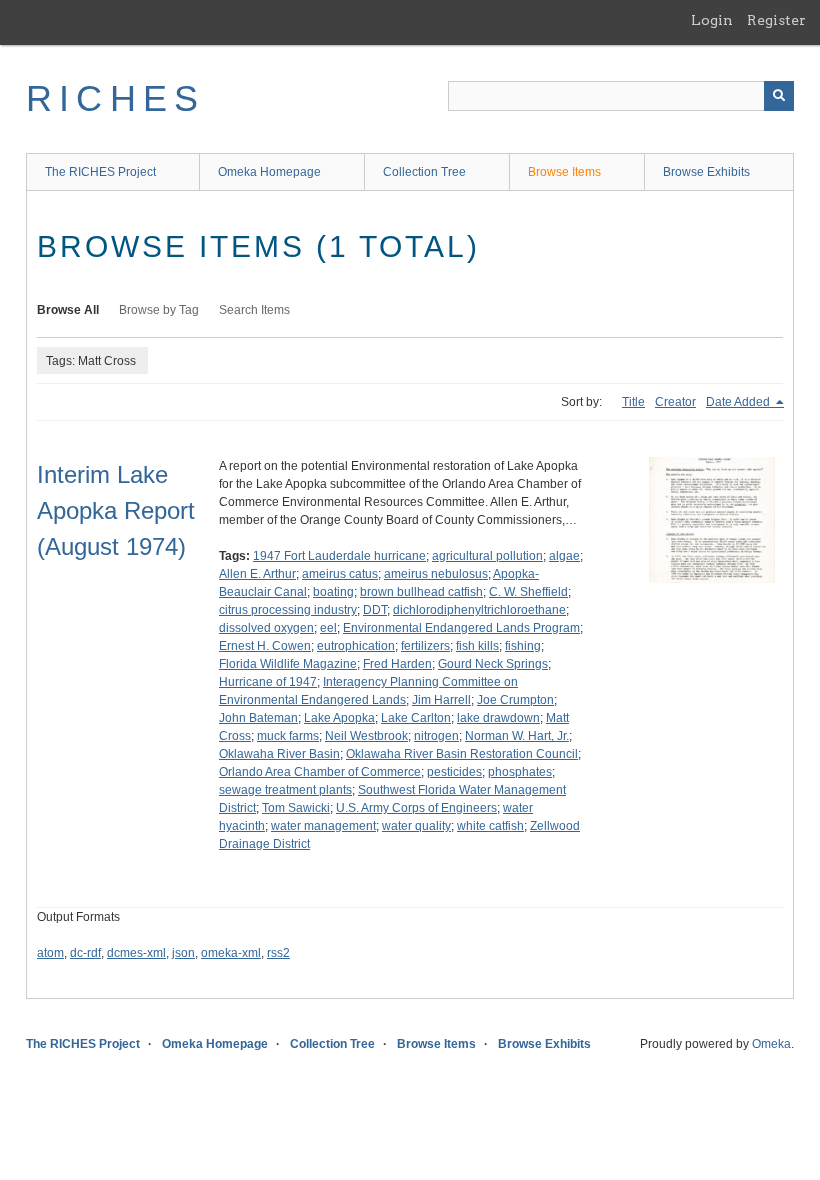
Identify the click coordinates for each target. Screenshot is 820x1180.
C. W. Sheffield (528, 592)
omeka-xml (231, 953)
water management (323, 826)
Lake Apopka (339, 718)
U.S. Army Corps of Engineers (416, 808)
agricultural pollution (487, 556)
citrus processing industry (288, 610)
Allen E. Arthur (257, 574)
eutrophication (356, 646)
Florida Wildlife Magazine (288, 664)
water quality (416, 826)
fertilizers (425, 646)
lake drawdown (498, 718)
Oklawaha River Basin (279, 754)
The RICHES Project (100, 172)
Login (712, 20)
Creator (675, 402)
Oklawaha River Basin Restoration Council (462, 754)
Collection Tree (424, 172)
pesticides (454, 772)
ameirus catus (340, 574)
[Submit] (779, 96)
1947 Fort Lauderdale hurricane (339, 556)
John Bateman (258, 718)
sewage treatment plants (285, 790)
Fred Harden (397, 664)
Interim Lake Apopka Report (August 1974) (116, 510)
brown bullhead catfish (421, 592)
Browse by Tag (159, 310)
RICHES (115, 98)
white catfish (490, 826)
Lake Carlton (416, 718)
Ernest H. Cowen (265, 646)
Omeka (771, 1044)
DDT (375, 610)
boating (333, 592)
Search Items (254, 310)
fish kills (477, 646)
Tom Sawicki (296, 808)
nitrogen (436, 736)
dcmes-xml (136, 953)
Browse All (68, 310)
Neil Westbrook (366, 736)
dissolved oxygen (266, 628)
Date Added (739, 402)
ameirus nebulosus (436, 574)
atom (50, 953)
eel (328, 628)
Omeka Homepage (269, 172)
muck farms (288, 736)
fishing (523, 646)
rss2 (278, 953)
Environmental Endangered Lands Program (461, 628)
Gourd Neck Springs (493, 664)
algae (564, 556)
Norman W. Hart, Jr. (517, 736)
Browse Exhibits (706, 172)
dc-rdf (85, 953)
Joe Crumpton (515, 700)
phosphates (520, 772)
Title (633, 402)
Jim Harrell (441, 700)
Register (776, 20)
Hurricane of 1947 (268, 682)
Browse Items (564, 172)
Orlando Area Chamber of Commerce (320, 772)
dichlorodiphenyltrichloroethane (479, 610)
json (183, 953)
